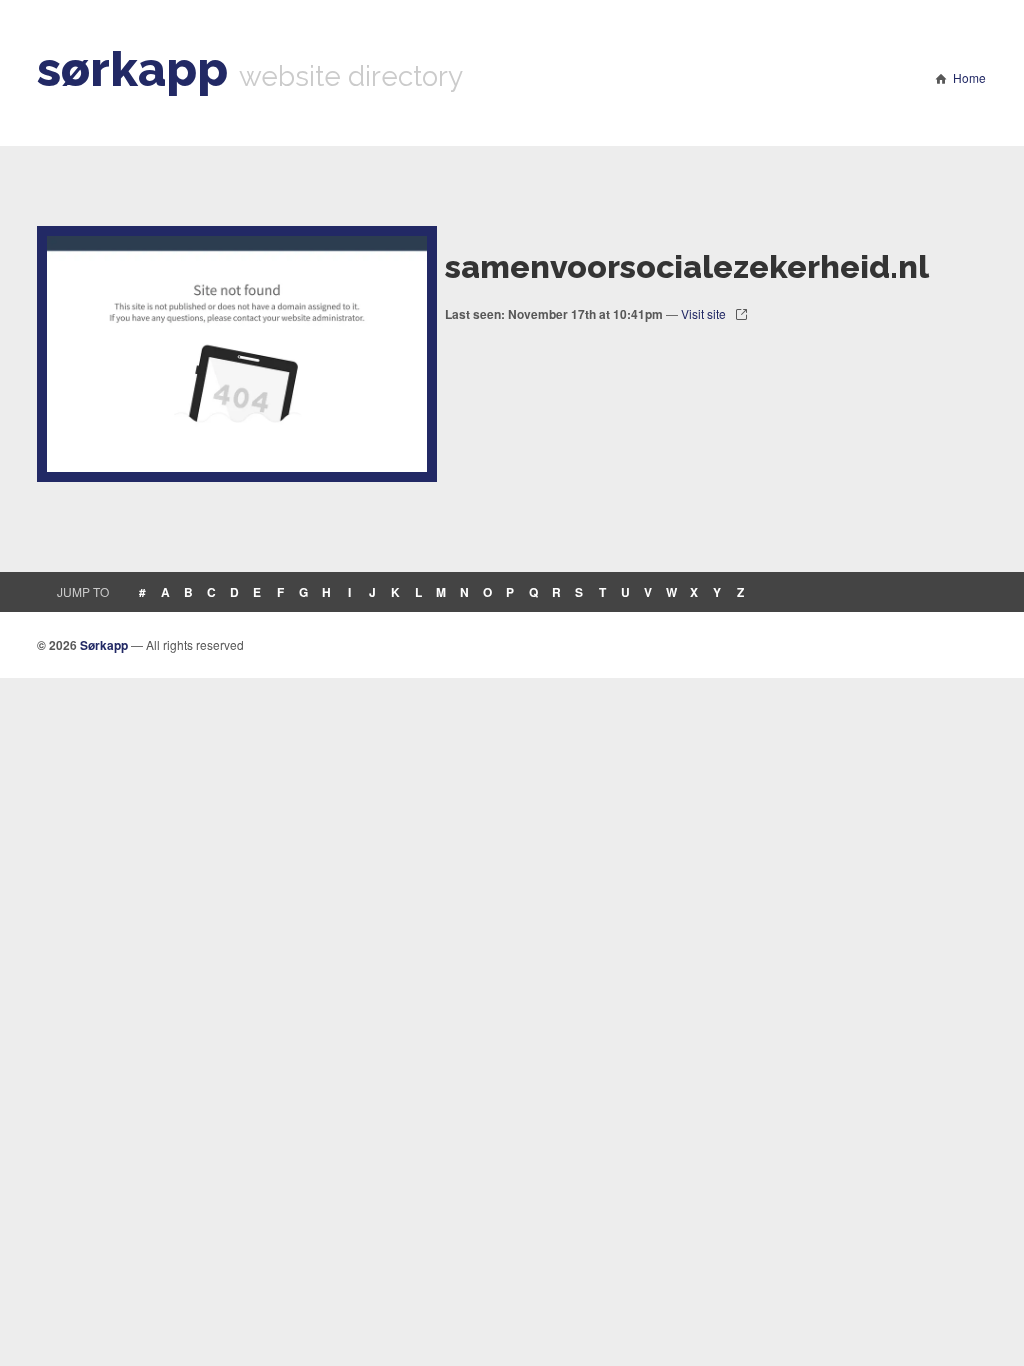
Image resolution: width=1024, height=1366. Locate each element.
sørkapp (132, 69)
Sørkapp (104, 645)
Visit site (703, 313)
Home (969, 77)
